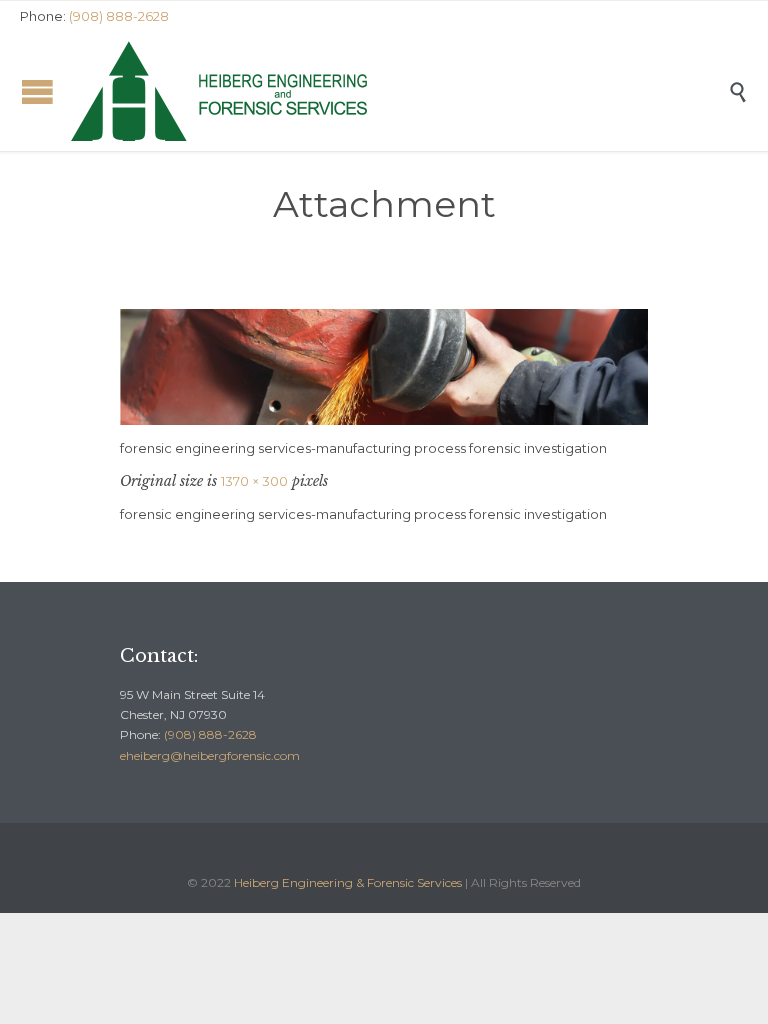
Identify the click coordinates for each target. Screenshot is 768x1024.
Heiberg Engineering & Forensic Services (348, 882)
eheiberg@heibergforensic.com (210, 755)
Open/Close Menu (37, 91)
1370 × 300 (254, 481)
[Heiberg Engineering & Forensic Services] (399, 91)
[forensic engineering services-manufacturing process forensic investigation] (384, 367)
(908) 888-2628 (210, 734)
